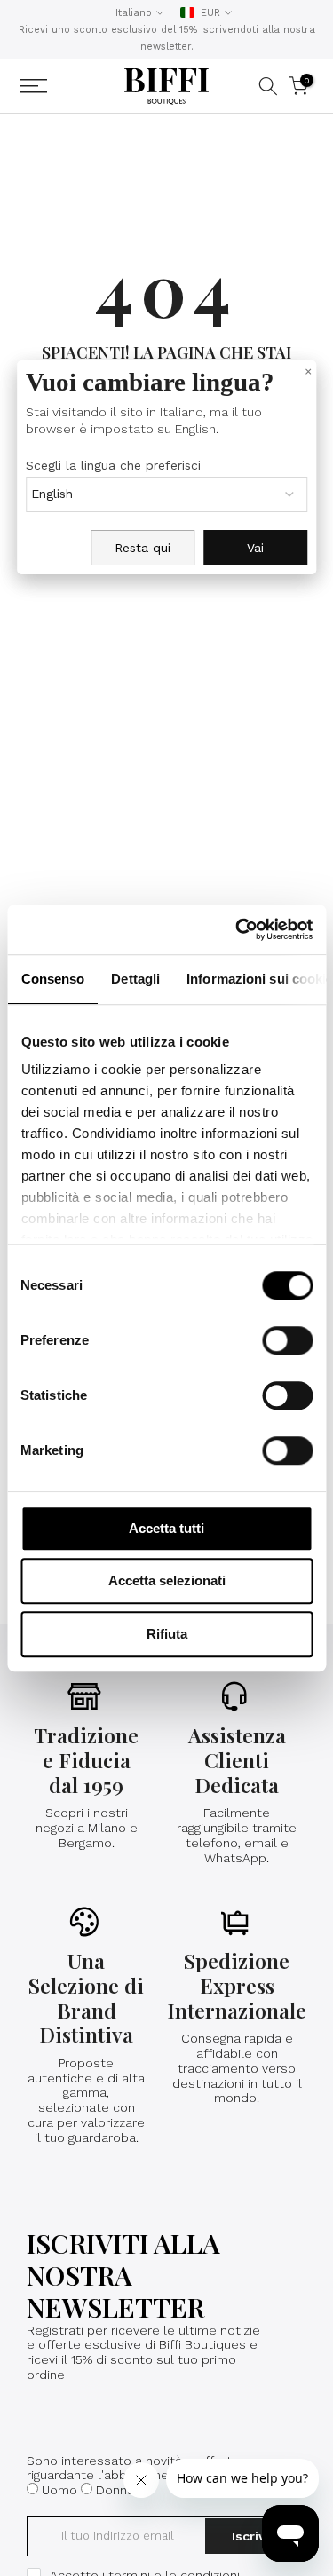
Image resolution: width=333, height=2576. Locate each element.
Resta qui (143, 548)
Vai (255, 548)
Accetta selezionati (167, 1580)
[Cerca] (268, 86)
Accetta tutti (166, 1528)
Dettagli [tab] (135, 979)
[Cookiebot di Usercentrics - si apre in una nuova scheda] (237, 929)
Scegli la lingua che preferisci (113, 465)
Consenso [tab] (52, 979)
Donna (115, 2490)
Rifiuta (167, 1634)
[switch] (287, 1340)
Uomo (59, 2490)
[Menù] (57, 86)
